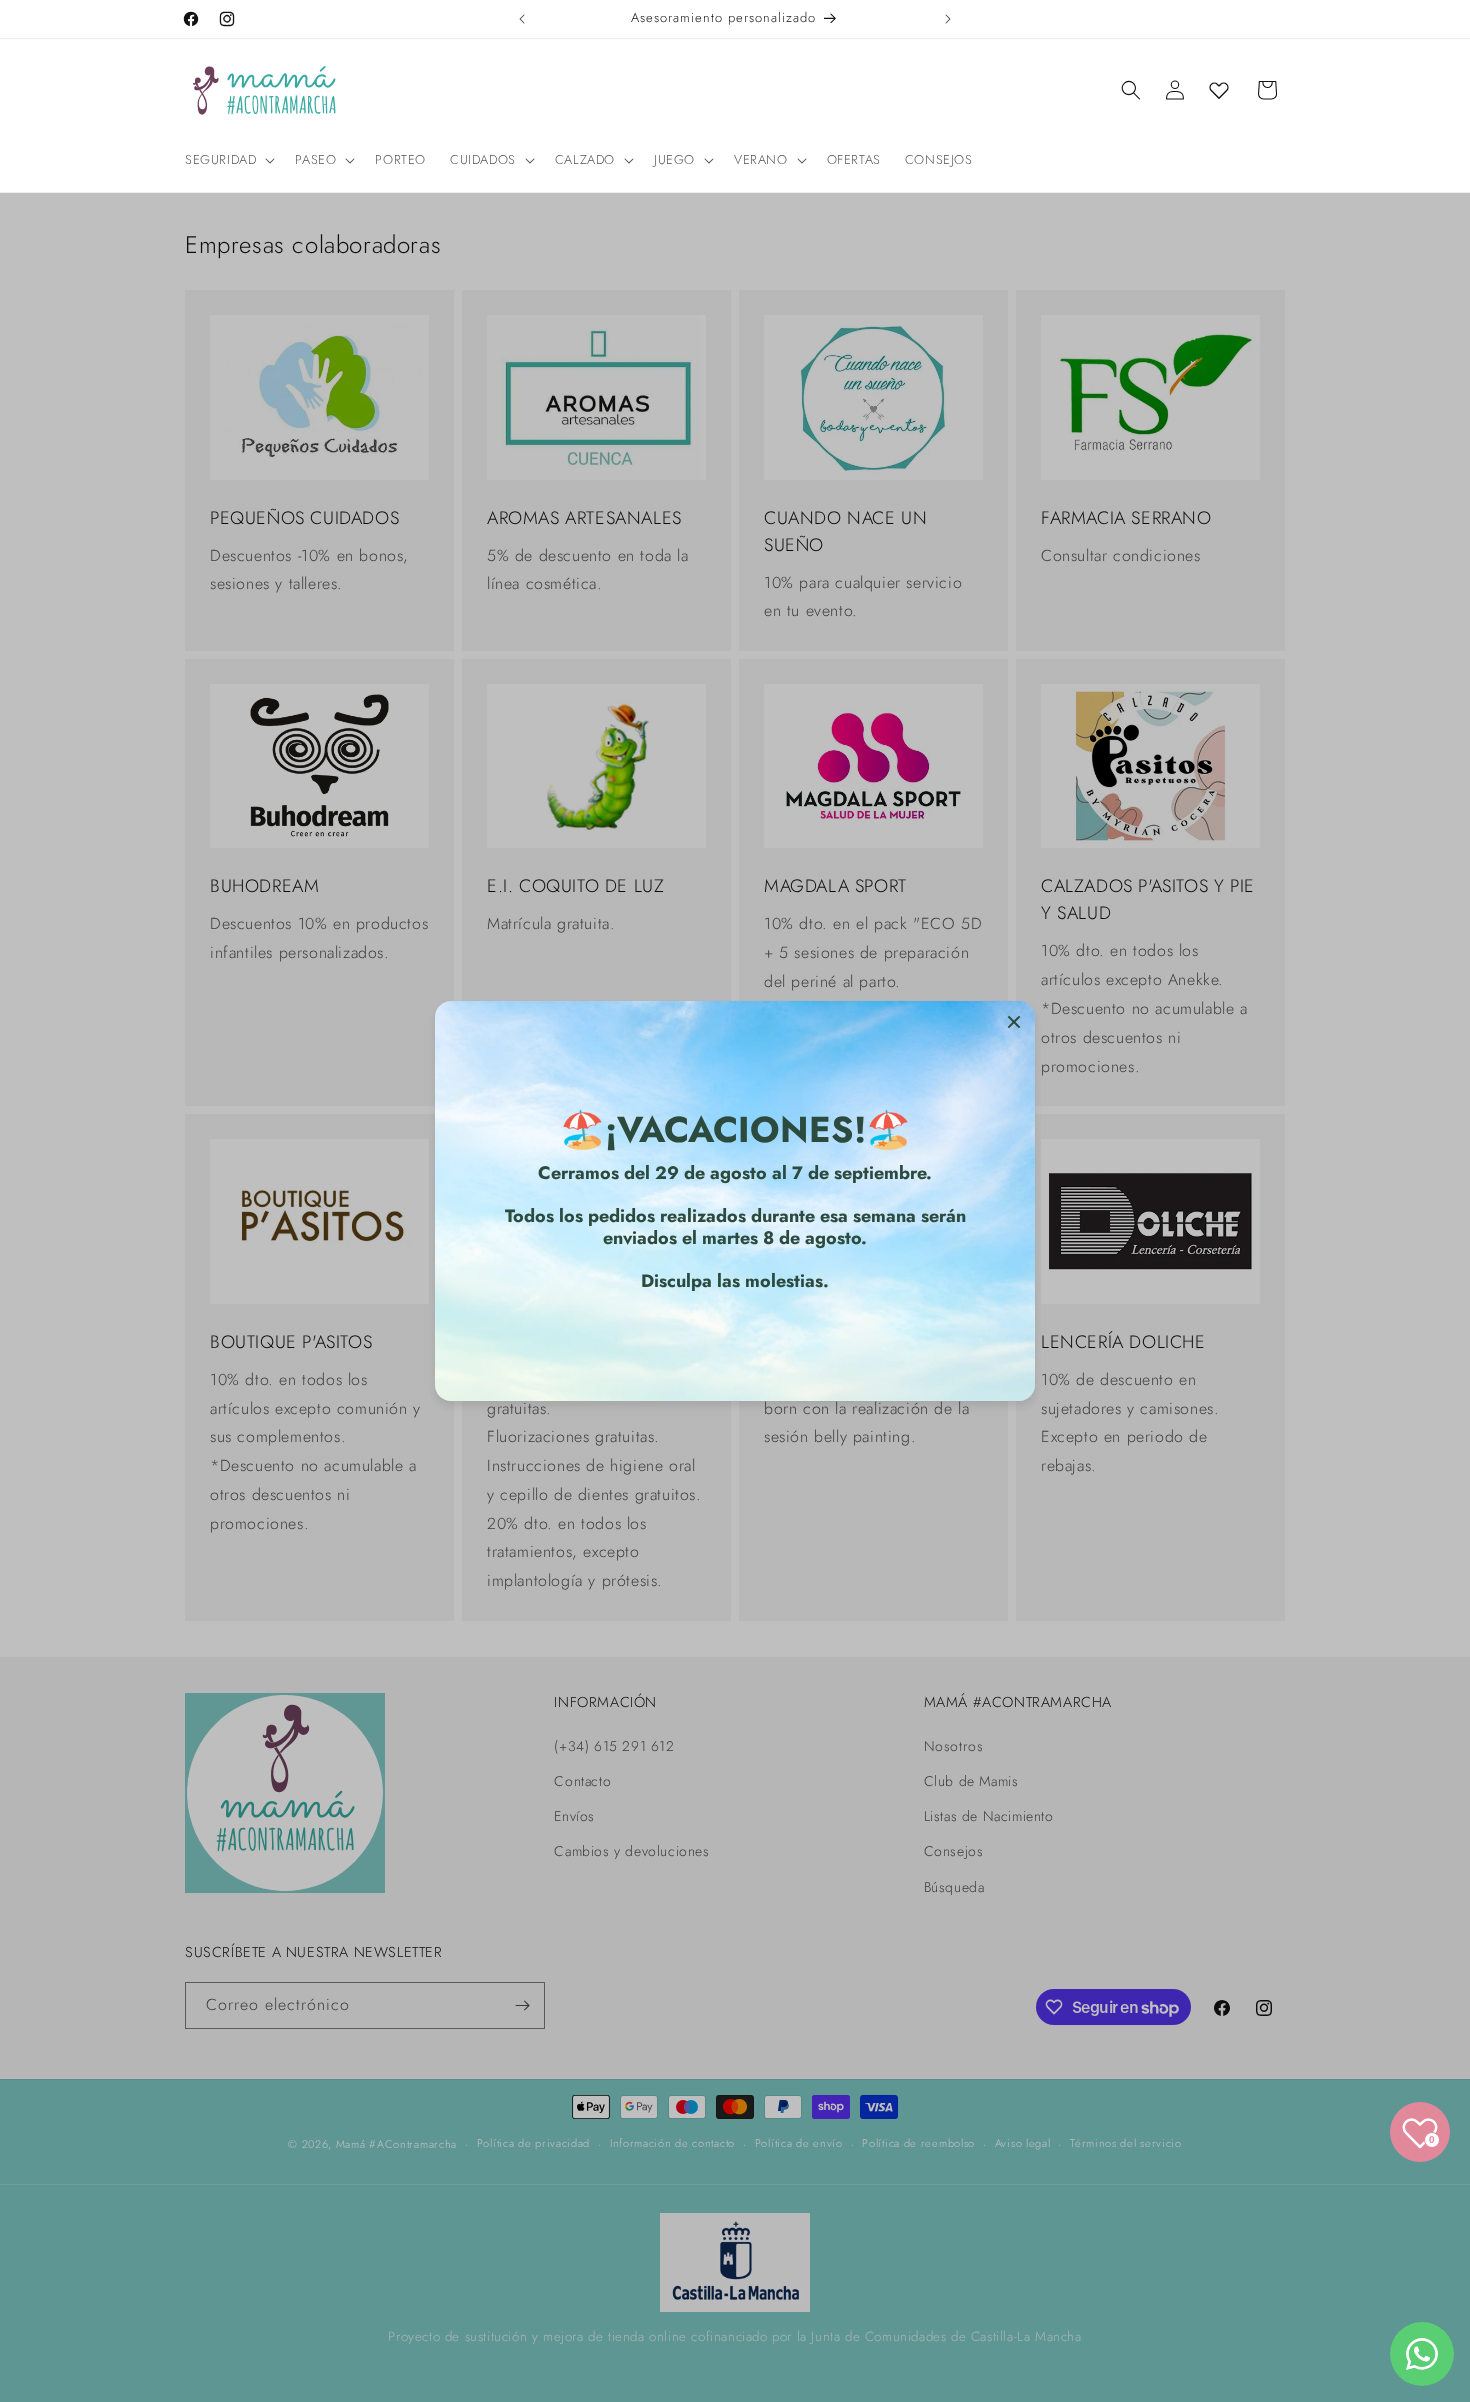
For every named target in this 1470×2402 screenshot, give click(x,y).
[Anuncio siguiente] (948, 19)
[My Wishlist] (1219, 90)
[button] (228, 160)
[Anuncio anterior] (522, 19)
